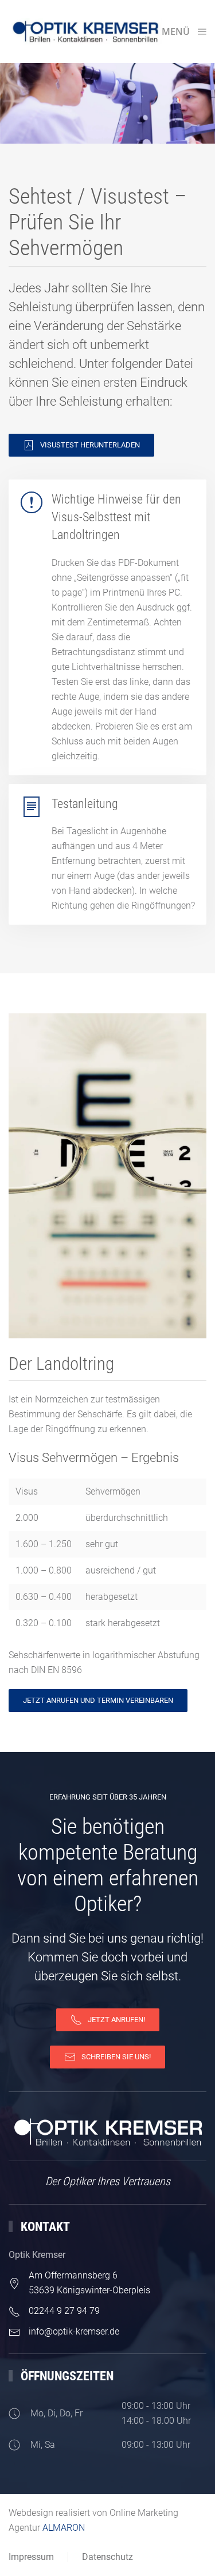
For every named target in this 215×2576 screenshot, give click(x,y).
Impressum (31, 2557)
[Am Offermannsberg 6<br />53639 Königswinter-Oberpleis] (14, 2283)
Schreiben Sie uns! (116, 2057)
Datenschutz (107, 2557)
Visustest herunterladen (90, 445)
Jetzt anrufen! (116, 2020)
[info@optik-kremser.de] (14, 2331)
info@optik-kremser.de (74, 2331)
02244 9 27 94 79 (64, 2311)
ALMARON (64, 2528)
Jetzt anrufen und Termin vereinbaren (98, 1700)
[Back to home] (85, 31)
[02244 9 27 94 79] (14, 2311)
